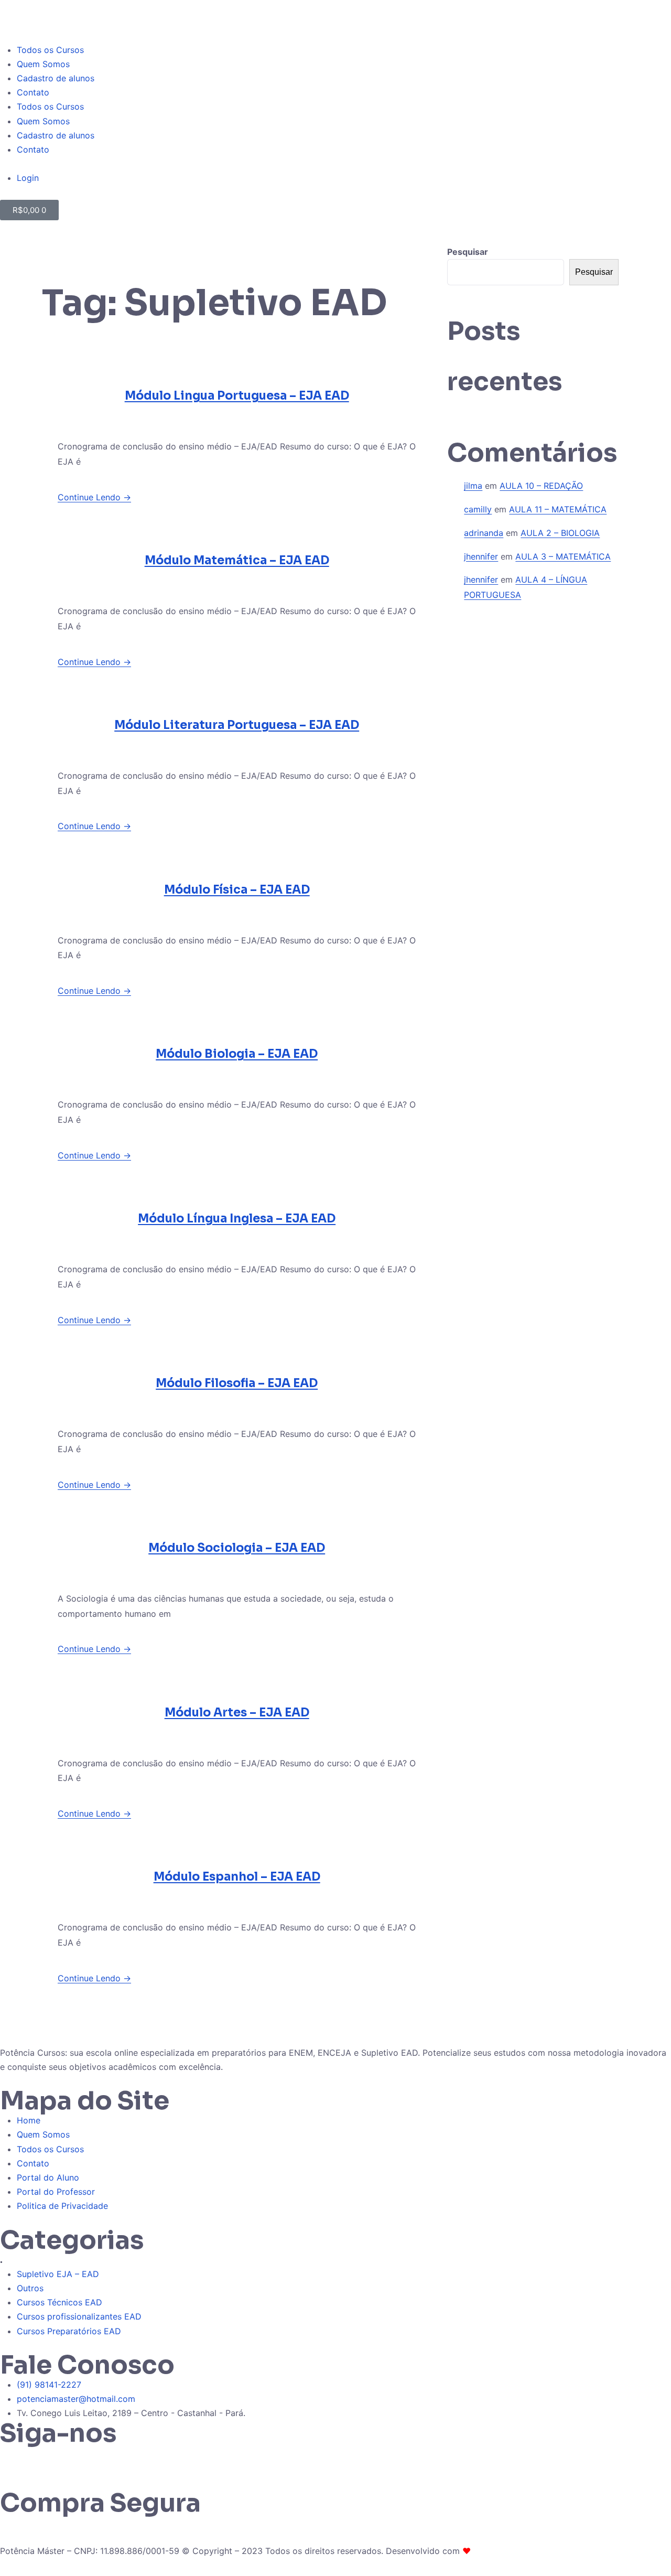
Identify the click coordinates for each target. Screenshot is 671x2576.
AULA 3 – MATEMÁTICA (563, 556)
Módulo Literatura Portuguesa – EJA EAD (237, 725)
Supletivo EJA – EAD (58, 2274)
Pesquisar (468, 252)
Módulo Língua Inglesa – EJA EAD (237, 1219)
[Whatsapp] (13, 2459)
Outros (30, 2288)
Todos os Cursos (50, 50)
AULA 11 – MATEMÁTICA (558, 509)
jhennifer (481, 556)
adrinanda (484, 533)
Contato (33, 92)
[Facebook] (71, 2459)
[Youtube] (100, 2459)
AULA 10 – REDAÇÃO (541, 486)
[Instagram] (42, 2459)
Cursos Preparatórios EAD (69, 2331)
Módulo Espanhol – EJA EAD (237, 1877)
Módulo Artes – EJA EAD (237, 1713)
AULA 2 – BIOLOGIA (560, 533)
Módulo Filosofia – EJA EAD (237, 1383)
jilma (473, 486)
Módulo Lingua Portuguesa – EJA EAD (237, 396)
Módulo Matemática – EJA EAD (237, 560)
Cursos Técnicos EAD (59, 2302)
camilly (478, 509)
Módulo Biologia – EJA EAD (237, 1054)
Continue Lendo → (94, 497)
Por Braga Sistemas (512, 2551)
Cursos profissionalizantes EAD (79, 2316)
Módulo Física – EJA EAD (237, 890)
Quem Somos (43, 64)
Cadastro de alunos (56, 78)
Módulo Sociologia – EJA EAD (237, 1548)
